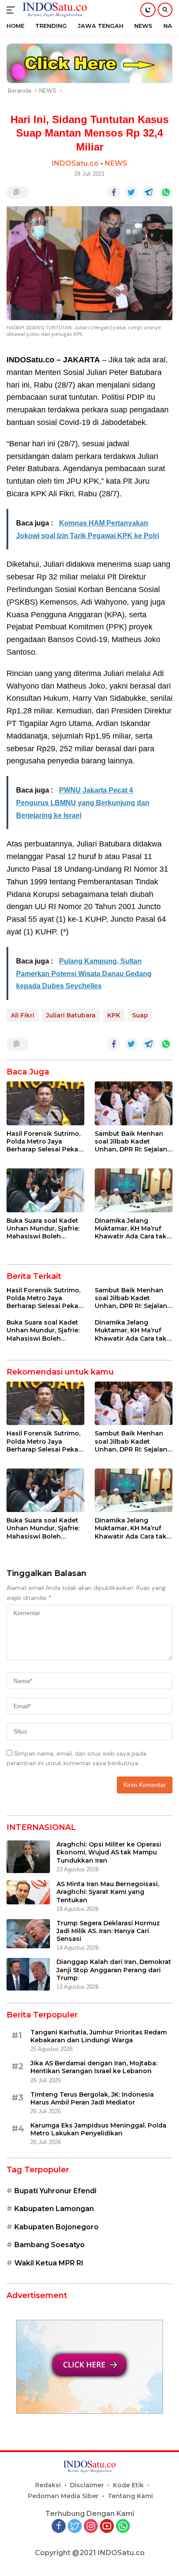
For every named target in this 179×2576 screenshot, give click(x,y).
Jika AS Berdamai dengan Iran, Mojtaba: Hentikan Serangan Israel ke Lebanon (94, 2067)
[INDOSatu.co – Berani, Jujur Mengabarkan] (54, 10)
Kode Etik (128, 2485)
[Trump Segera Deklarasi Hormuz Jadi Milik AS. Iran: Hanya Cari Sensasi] (28, 1934)
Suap (140, 1015)
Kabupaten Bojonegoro (56, 2227)
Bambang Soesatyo (50, 2245)
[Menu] (12, 10)
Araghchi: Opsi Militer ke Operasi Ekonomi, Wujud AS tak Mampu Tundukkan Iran (109, 1852)
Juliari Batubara (71, 1015)
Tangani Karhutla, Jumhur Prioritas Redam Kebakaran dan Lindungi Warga (99, 2036)
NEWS (116, 163)
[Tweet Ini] (131, 192)
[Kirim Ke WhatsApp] (166, 192)
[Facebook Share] (114, 192)
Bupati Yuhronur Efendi (55, 2191)
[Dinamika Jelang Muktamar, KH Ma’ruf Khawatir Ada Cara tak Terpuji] (134, 1190)
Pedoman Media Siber (63, 2496)
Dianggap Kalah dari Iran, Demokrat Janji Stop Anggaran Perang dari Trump (114, 1970)
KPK (114, 1015)
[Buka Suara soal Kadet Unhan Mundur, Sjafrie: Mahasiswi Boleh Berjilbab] (45, 1190)
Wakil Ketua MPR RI (49, 2263)
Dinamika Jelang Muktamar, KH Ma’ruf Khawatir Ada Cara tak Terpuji (131, 1229)
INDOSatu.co (75, 163)
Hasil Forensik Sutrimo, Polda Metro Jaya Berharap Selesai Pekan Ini (45, 1142)
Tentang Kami (130, 2496)
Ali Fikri (23, 1015)
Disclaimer (87, 2485)
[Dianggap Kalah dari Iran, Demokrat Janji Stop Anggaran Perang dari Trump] (28, 1974)
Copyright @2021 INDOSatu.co (90, 2553)
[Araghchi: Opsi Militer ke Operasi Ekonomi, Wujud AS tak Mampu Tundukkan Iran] (28, 1857)
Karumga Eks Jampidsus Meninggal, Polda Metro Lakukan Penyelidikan (98, 2129)
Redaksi (48, 2485)
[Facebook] (59, 2527)
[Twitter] (75, 2527)
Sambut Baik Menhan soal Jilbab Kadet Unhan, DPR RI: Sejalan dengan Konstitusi (131, 1142)
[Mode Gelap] (148, 10)
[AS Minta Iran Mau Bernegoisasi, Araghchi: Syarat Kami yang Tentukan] (28, 1892)
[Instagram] (91, 2527)
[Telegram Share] (149, 192)
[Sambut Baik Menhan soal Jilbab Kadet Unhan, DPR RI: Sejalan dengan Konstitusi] (134, 1103)
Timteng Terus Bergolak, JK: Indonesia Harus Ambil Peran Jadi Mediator (92, 2098)
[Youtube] (107, 2527)
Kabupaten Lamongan (54, 2209)
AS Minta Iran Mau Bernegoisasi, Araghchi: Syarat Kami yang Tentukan (108, 1892)
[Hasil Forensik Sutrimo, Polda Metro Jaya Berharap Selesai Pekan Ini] (45, 1103)
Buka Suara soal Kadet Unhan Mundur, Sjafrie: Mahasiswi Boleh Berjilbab (43, 1229)
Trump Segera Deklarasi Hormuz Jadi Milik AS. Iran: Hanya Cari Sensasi (108, 1931)
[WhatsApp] (123, 2527)
